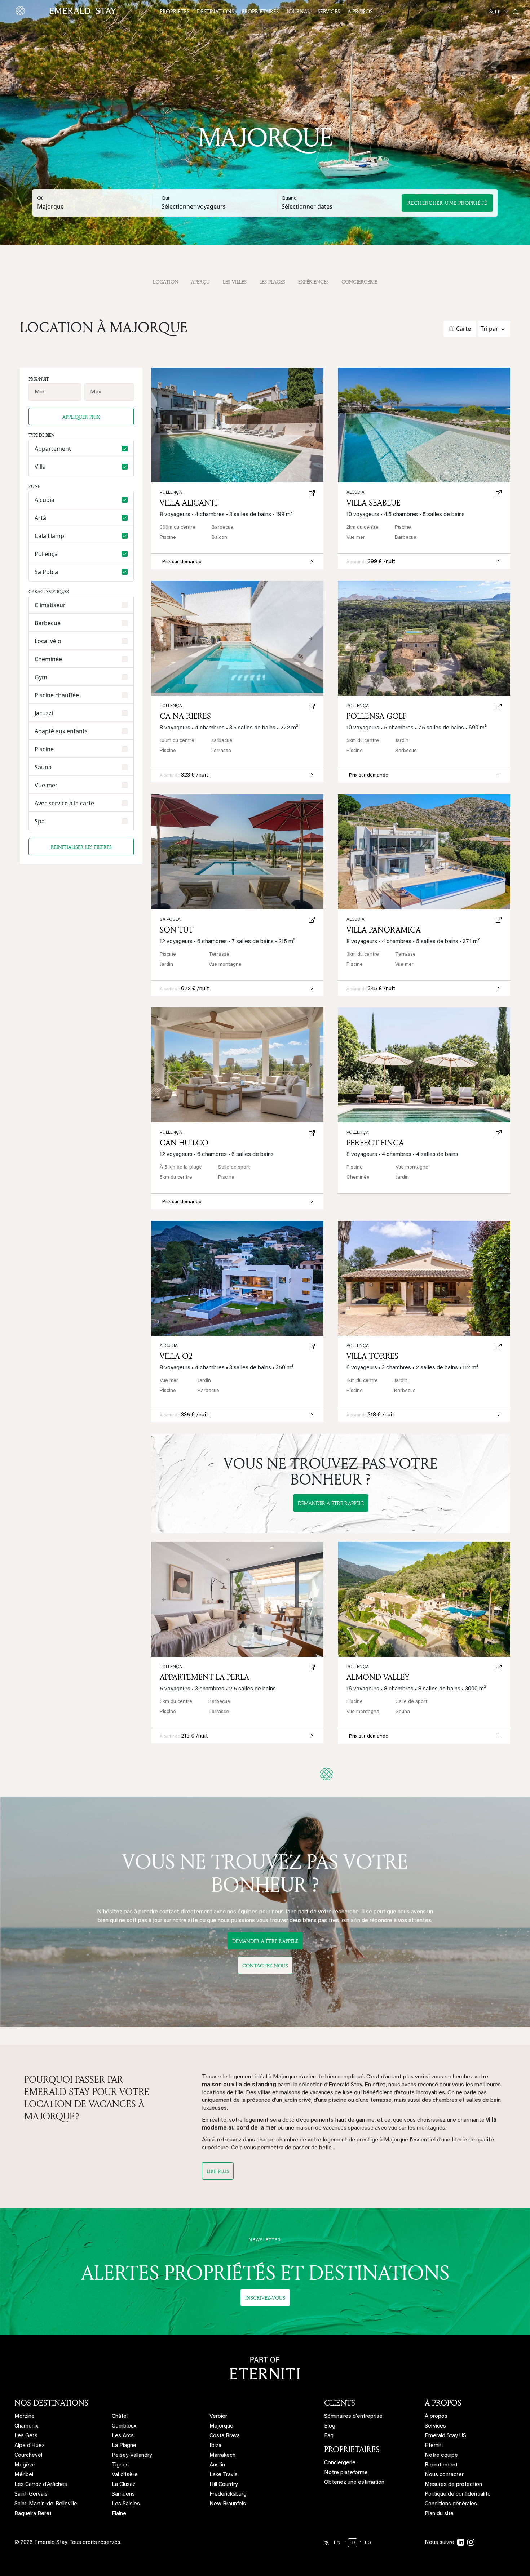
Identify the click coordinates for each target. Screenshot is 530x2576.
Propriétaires (260, 11)
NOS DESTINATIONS (51, 2403)
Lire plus (218, 2171)
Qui (165, 199)
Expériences (313, 282)
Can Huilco (184, 1143)
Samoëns (123, 2494)
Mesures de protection (453, 2485)
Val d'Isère (125, 2475)
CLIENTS (340, 2403)
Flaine (119, 2514)
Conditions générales (451, 2504)
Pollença (358, 1133)
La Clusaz (124, 2485)
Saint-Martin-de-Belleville (46, 2504)
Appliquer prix (81, 417)
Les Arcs (123, 2436)
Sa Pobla (170, 920)
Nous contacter (444, 2475)
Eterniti (434, 2446)
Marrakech (222, 2455)
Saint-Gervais (31, 2494)
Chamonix (26, 2426)
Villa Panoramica (384, 930)
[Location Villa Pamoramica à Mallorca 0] (424, 852)
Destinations (215, 11)
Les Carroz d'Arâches (41, 2485)
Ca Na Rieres (185, 716)
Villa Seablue (374, 503)
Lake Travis (224, 2475)
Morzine (25, 2417)
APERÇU (200, 282)
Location (166, 282)
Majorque (221, 2426)
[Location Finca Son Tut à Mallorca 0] (237, 852)
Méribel (24, 2475)
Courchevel (28, 2455)
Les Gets (26, 2436)
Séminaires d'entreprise (353, 2417)
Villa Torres (372, 1356)
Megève (25, 2465)
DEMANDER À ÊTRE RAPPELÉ (331, 1503)
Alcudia (169, 1346)
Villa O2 (176, 1356)
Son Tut (176, 930)
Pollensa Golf (377, 716)
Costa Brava (225, 2436)
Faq (329, 2436)
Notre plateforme (346, 2473)
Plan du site (439, 2514)
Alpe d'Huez (30, 2446)
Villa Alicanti (188, 503)
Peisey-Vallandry (132, 2455)
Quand (289, 199)
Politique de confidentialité (458, 2494)
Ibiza (215, 2446)
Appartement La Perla (204, 1677)
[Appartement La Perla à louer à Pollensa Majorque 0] (237, 1599)
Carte (463, 329)
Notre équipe (441, 2455)
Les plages (272, 282)
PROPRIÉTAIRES (352, 2449)
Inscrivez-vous (265, 2298)
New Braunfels (228, 2504)
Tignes (120, 2465)
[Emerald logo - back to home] (67, 11)
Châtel (120, 2417)
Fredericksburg (228, 2494)
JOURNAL (298, 11)
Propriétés (175, 11)
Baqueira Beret (33, 2514)
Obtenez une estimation (354, 2482)
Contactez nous (265, 1965)
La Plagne (124, 2446)
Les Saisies (126, 2504)
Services (329, 11)
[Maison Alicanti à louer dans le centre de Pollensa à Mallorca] (237, 425)
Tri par (489, 329)
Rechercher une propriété (447, 203)
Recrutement (441, 2465)
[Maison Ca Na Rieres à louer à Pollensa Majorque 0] (237, 638)
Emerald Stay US (445, 2436)
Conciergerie (359, 282)
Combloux (124, 2426)
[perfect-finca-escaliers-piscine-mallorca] (424, 1065)
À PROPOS (443, 2403)
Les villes (235, 282)
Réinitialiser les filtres (81, 847)
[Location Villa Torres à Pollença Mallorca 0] (424, 1278)
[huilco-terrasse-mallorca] (237, 1065)
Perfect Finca (375, 1143)
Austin (217, 2465)
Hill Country (224, 2485)
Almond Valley (378, 1677)
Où (40, 199)
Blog (330, 2426)
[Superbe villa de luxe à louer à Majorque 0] (424, 1599)
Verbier (218, 2417)
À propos (360, 11)
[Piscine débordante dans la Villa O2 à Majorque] (237, 1278)
